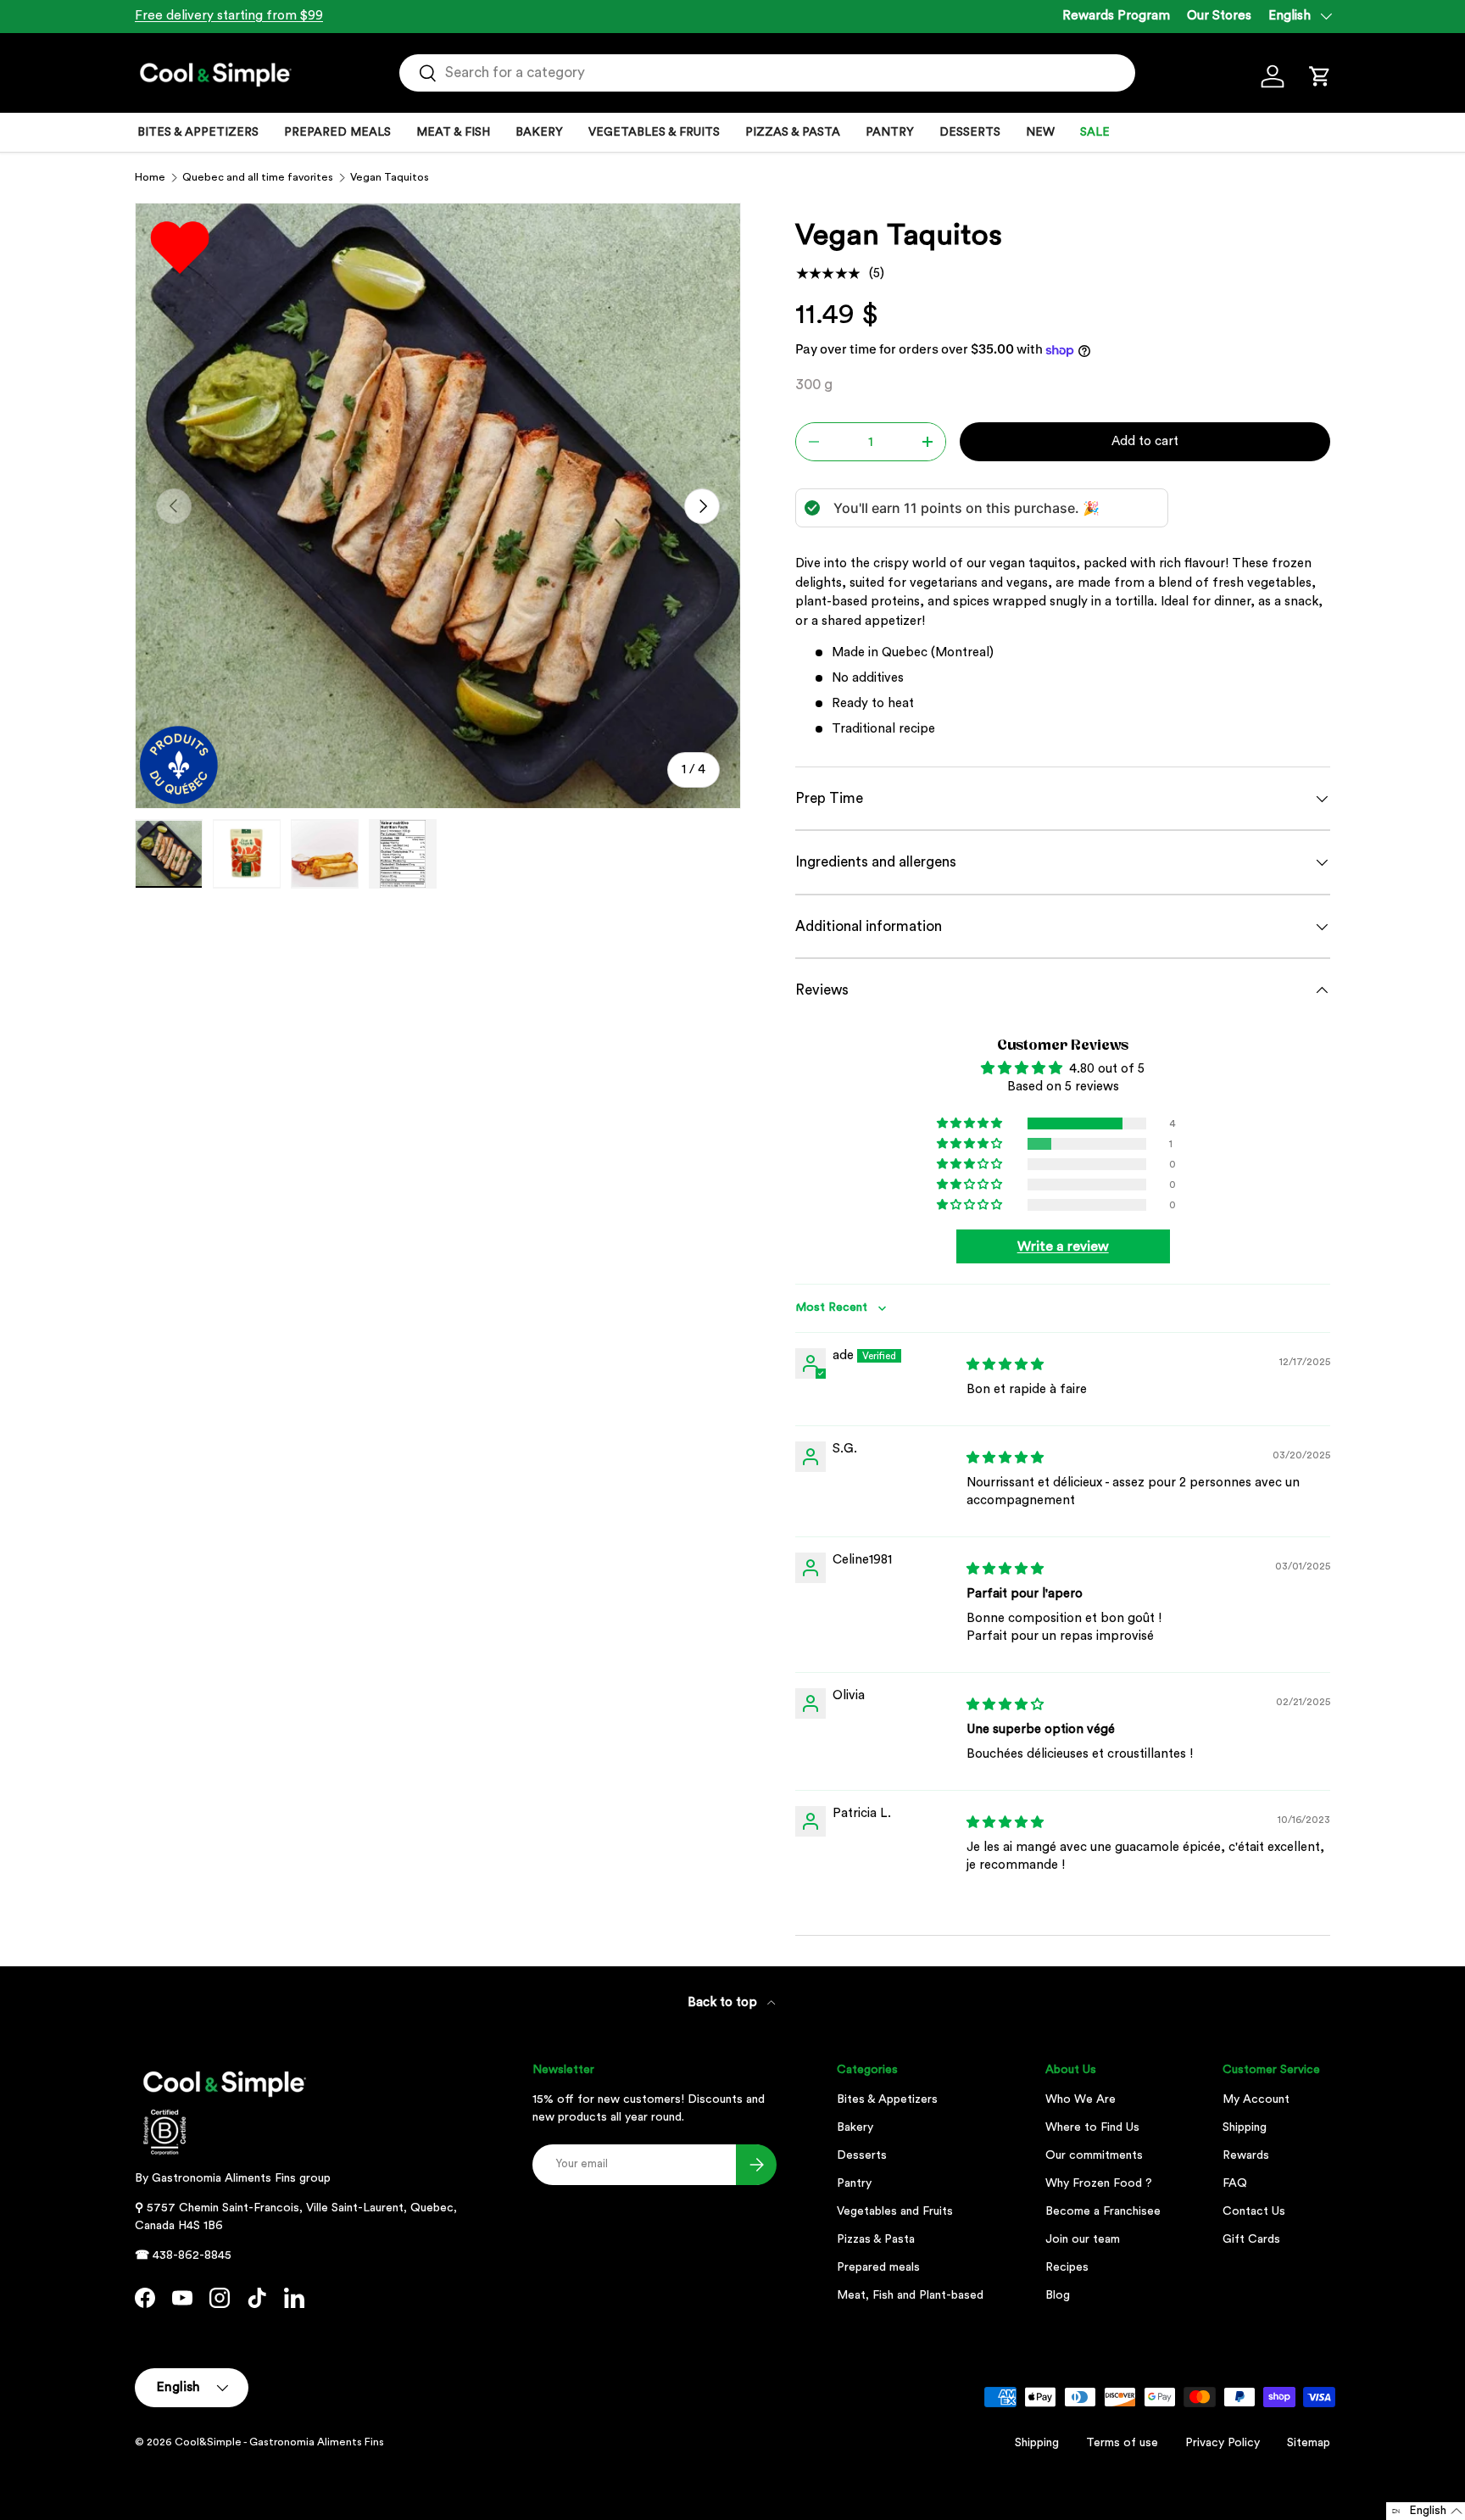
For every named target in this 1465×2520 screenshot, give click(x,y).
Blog (1058, 2295)
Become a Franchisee (1103, 2211)
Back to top (724, 2002)
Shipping (1245, 2127)
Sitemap (1309, 2443)
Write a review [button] (1063, 1246)
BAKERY (539, 132)
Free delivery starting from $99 (229, 16)
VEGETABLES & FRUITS (654, 132)
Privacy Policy (1223, 2443)
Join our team (1083, 2239)
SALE (1095, 132)
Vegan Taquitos (390, 177)
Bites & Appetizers (887, 2099)
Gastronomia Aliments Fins (224, 2178)
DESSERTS (970, 132)
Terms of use (1122, 2443)
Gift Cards (1251, 2239)
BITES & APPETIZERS (198, 132)
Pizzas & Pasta (876, 2239)
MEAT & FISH (453, 132)
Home (150, 177)
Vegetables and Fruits (895, 2211)
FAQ (1235, 2183)
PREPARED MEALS (337, 132)
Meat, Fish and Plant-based (910, 2295)
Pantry (854, 2183)
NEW (1040, 132)
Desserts (862, 2155)
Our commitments (1094, 2155)
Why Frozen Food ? (1099, 2183)
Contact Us (1254, 2211)
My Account (1256, 2099)
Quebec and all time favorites (258, 177)
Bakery (855, 2127)
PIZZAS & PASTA (793, 132)
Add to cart (1145, 441)
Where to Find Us (1092, 2127)
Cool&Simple (208, 2442)
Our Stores (1219, 16)
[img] (1005, 1365)
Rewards (1246, 2155)
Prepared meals (878, 2267)
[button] (1320, 76)
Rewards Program (1116, 16)
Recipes (1067, 2267)
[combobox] (767, 73)
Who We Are (1081, 2099)
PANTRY (890, 132)
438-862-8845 (192, 2255)
